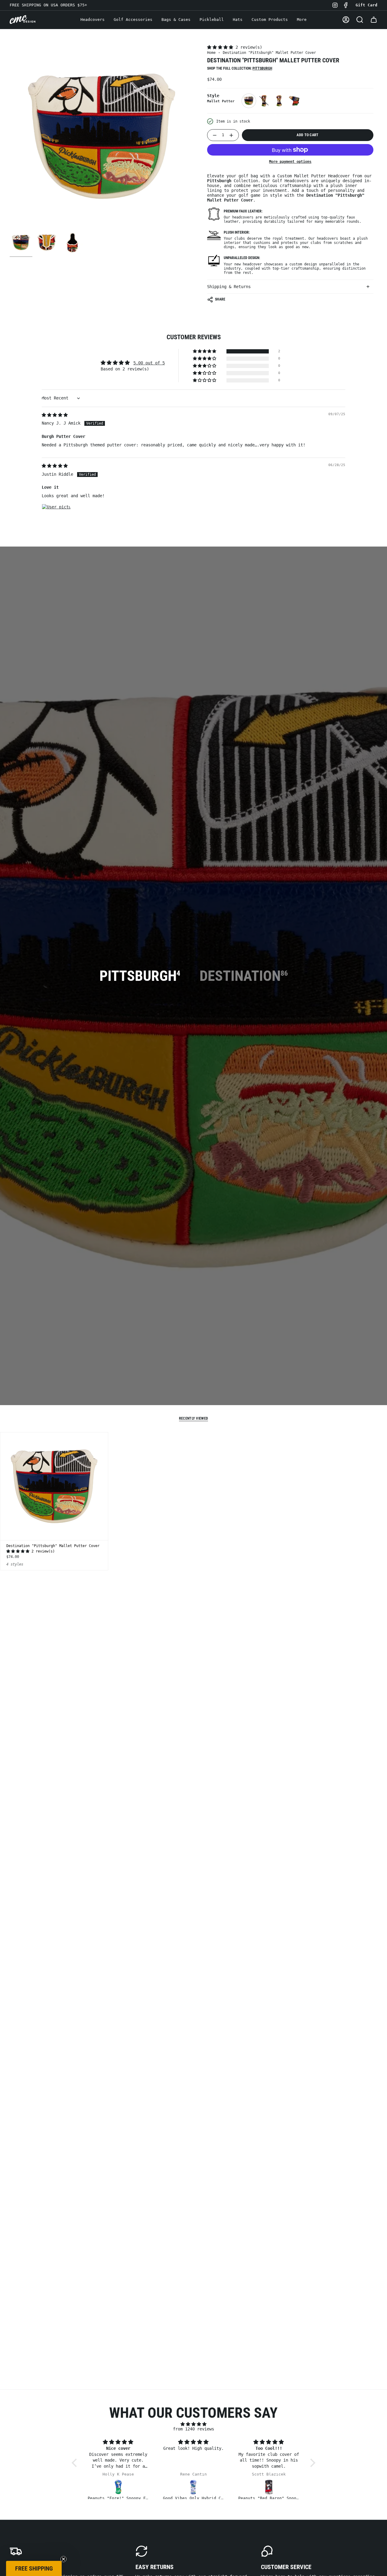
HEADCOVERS (194, 1280)
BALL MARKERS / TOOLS (193, 1302)
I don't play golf (193, 1367)
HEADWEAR (194, 1325)
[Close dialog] (254, 1201)
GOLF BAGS (193, 1347)
